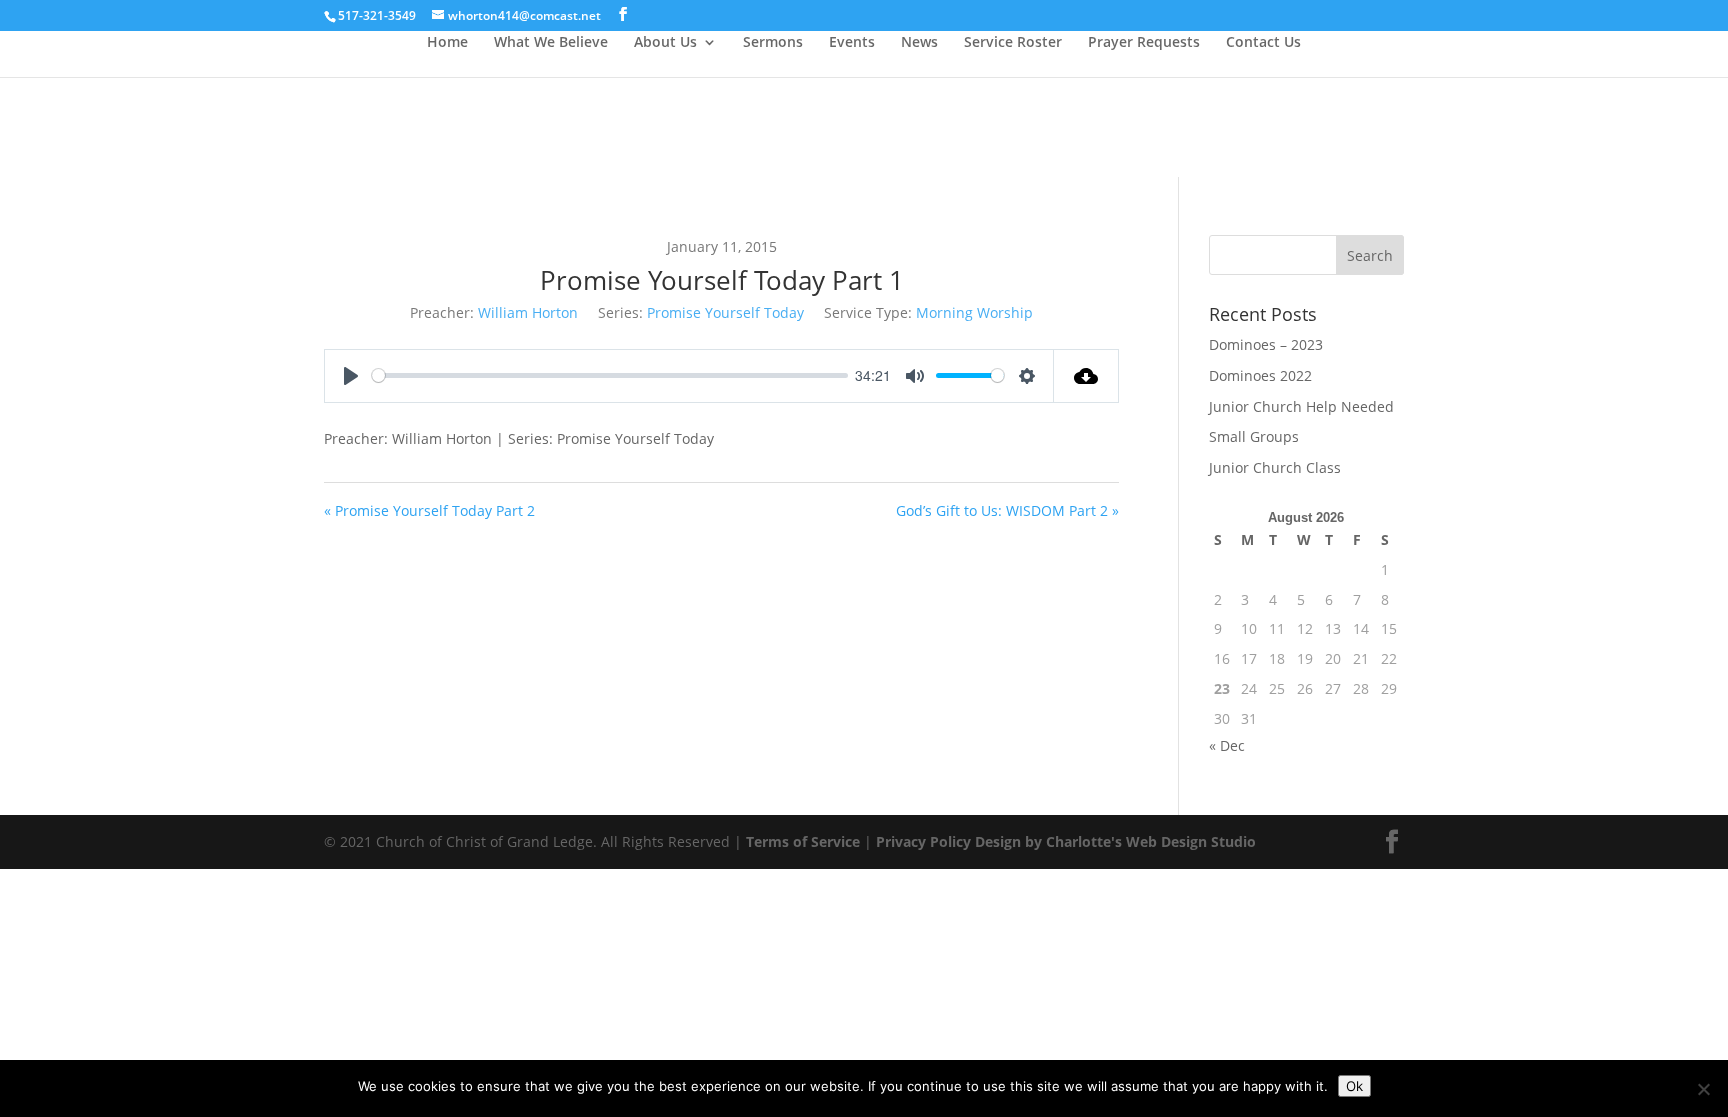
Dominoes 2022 (1260, 375)
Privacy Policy (923, 841)
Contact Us (1263, 43)
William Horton (528, 312)
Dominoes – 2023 (1266, 344)
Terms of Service (803, 841)
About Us (665, 43)
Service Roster (1013, 43)
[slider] (610, 375)
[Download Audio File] (1086, 376)
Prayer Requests (1144, 43)
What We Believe (551, 43)
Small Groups (1254, 436)
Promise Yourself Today (725, 312)
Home (447, 43)
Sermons (773, 43)
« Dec (1227, 745)
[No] (1703, 1089)
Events (852, 43)
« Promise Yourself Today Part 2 (429, 510)
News (919, 43)
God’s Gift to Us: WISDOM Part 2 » (1007, 510)
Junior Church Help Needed (1301, 406)
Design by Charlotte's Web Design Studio (1115, 841)
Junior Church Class (1275, 467)
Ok (1354, 1086)
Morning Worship (974, 312)
